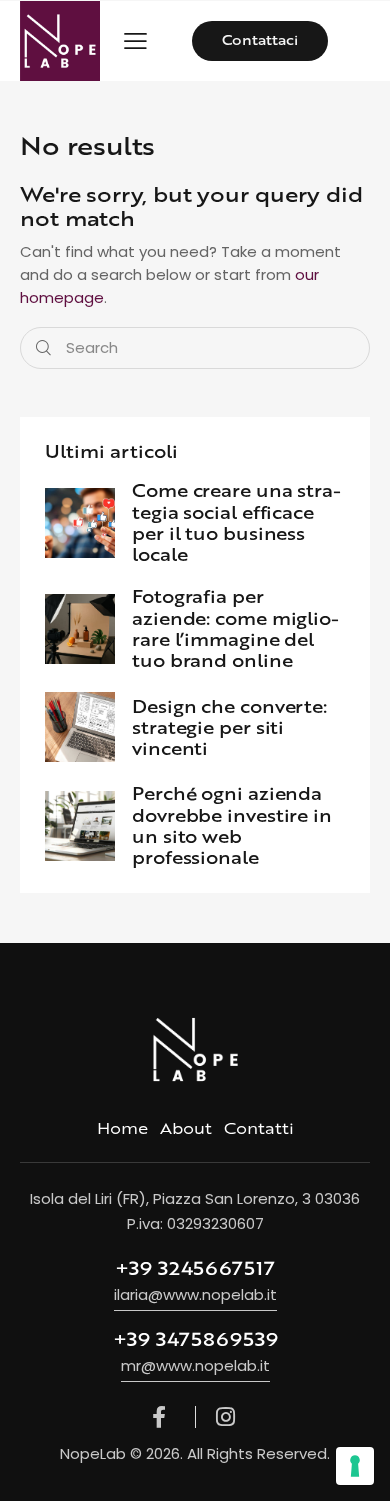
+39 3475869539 (195, 1339)
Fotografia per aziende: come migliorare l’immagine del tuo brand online (235, 628)
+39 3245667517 (195, 1268)
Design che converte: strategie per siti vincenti (229, 728)
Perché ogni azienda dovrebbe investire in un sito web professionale (232, 825)
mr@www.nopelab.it (195, 1365)
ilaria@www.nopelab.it (195, 1294)
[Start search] (43, 348)
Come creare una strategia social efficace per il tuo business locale (236, 522)
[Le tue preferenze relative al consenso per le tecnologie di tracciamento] (355, 1466)
